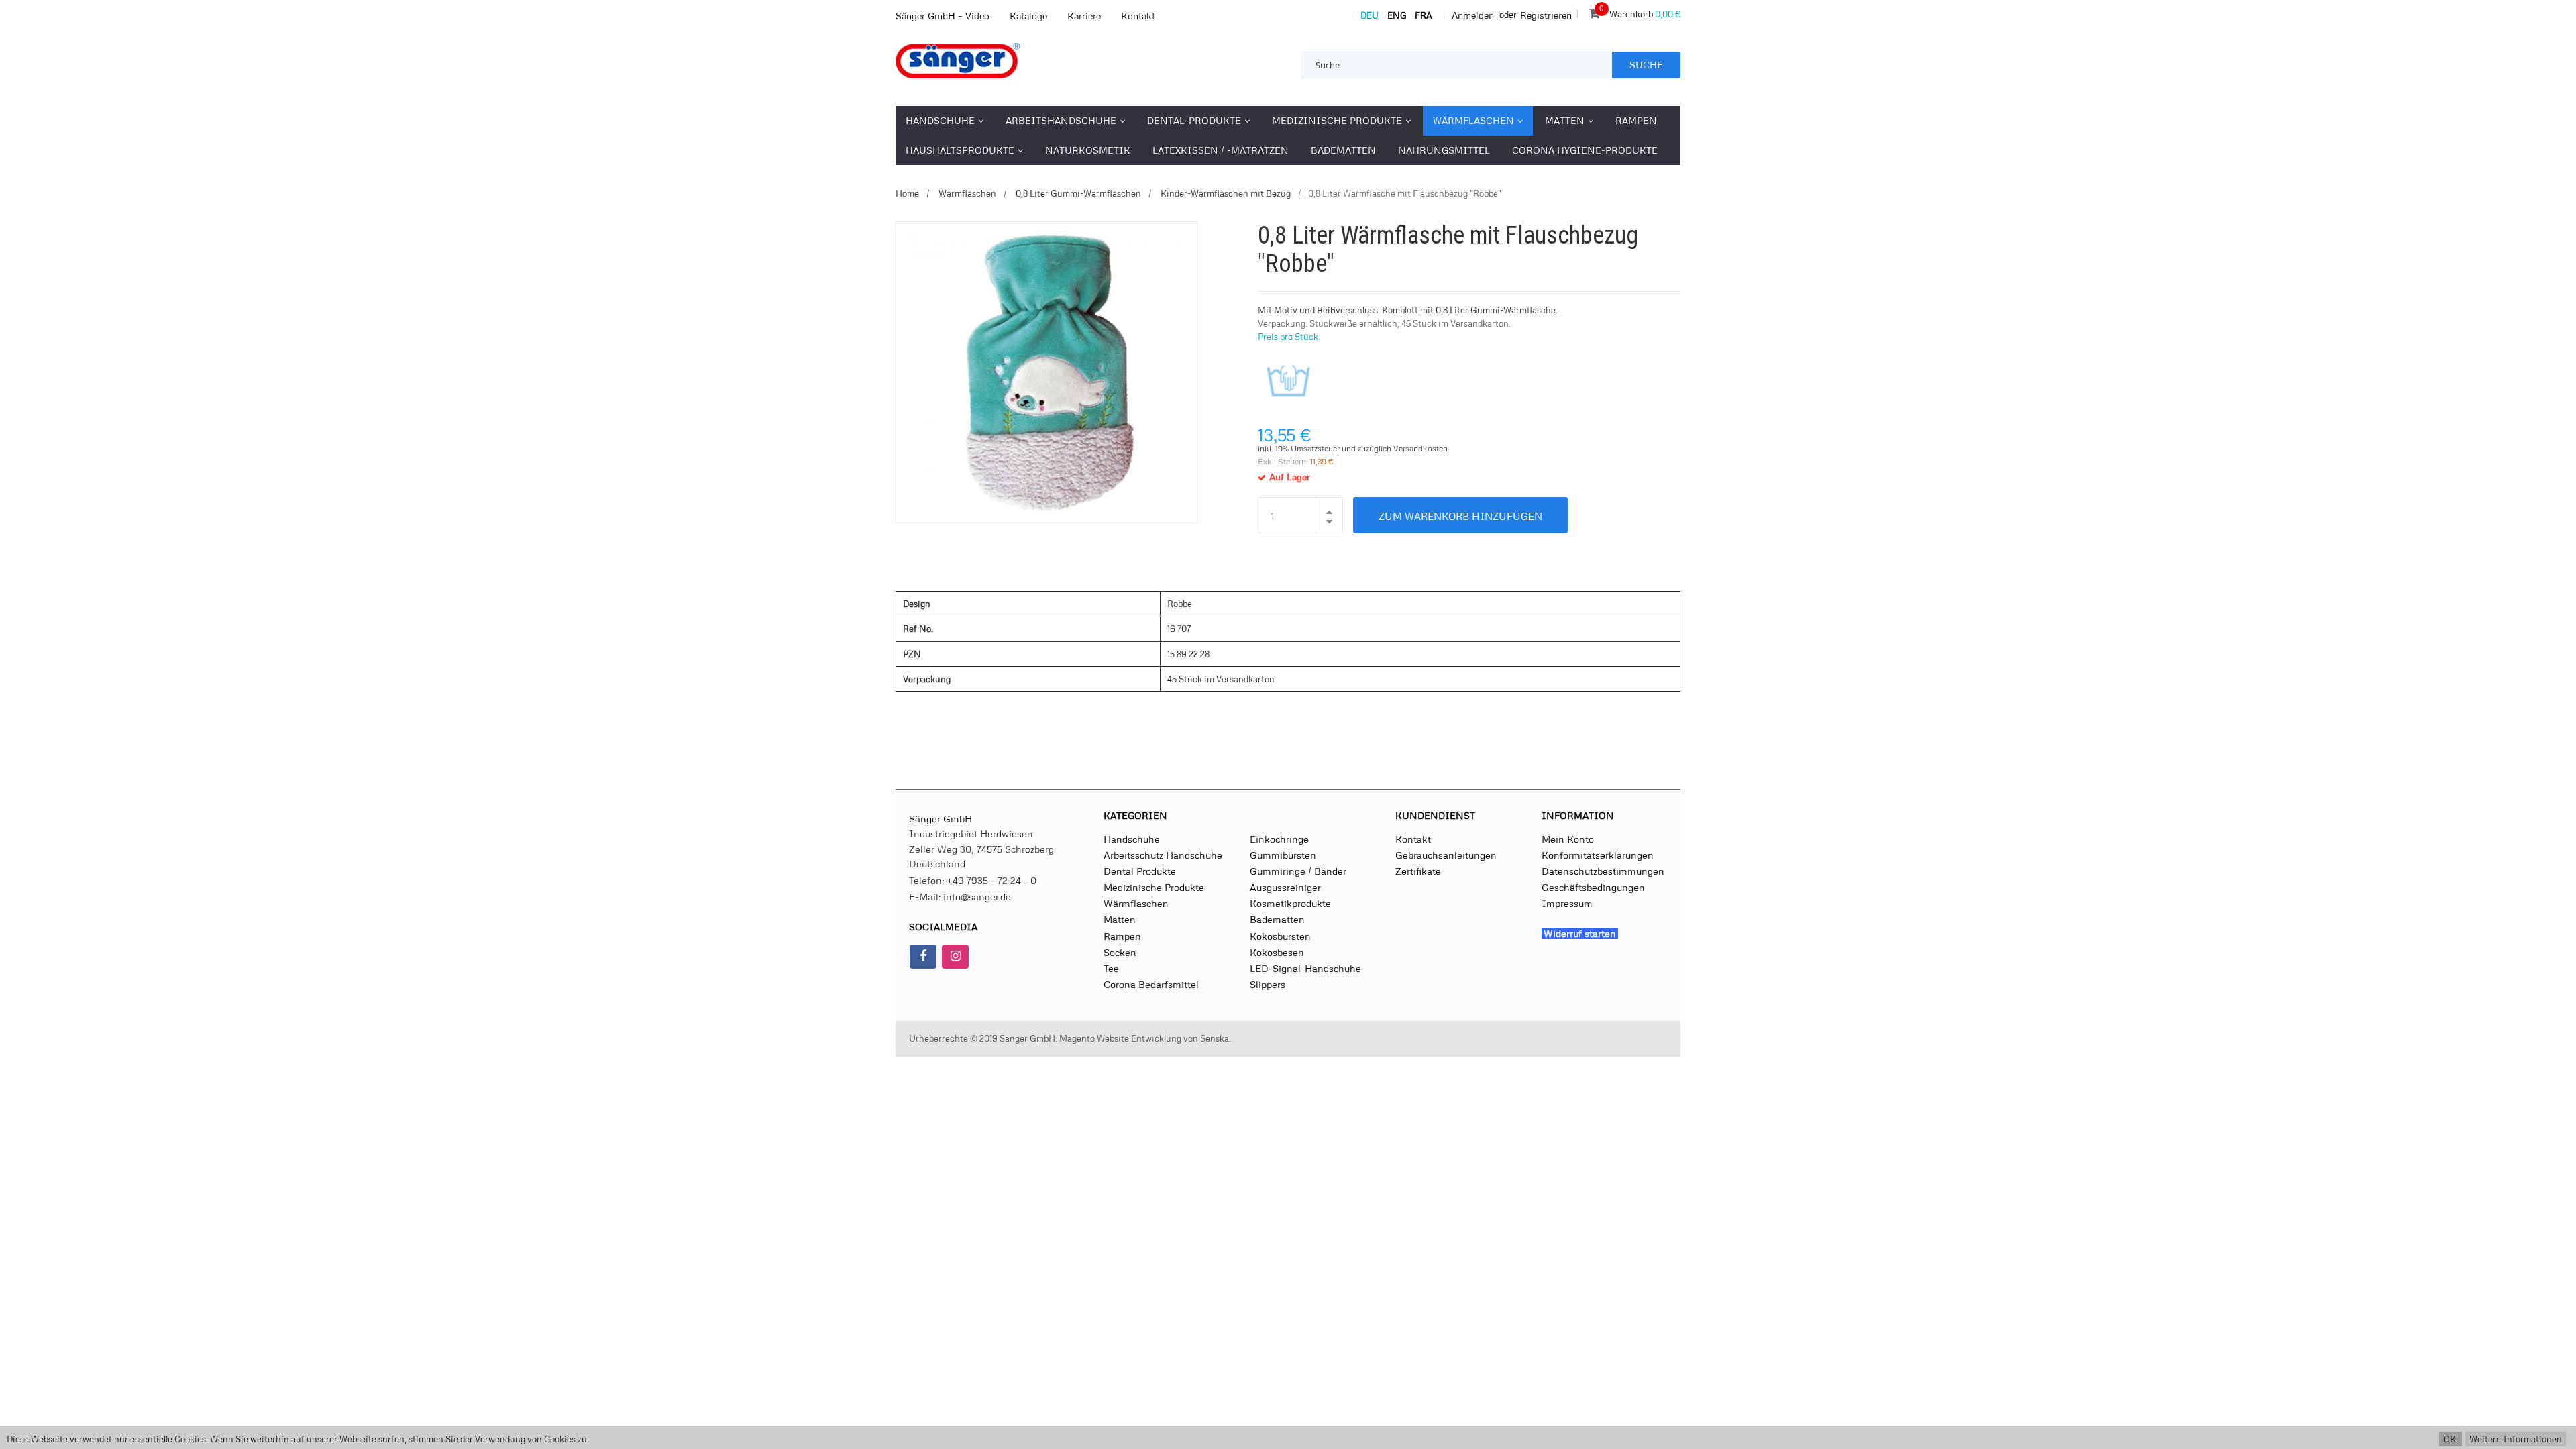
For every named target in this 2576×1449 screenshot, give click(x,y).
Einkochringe (1279, 839)
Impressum (1567, 903)
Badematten (1277, 919)
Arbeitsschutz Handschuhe (1163, 855)
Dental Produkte (1140, 871)
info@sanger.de (977, 896)
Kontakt (1138, 16)
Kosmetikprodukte (1290, 903)
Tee (1111, 968)
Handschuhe (1132, 839)
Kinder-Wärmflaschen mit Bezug (1225, 193)
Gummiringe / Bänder (1298, 871)
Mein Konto (1568, 839)
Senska (1215, 1038)
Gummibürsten (1283, 855)
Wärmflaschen (966, 193)
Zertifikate (1418, 871)
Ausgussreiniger (1285, 887)
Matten (1120, 919)
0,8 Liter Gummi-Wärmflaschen (1077, 193)
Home (907, 193)
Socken (1120, 952)
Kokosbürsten (1280, 936)
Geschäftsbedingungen (1593, 887)
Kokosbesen (1277, 952)
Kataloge (1028, 16)
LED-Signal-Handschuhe (1305, 968)
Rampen (1122, 936)
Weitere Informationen (2516, 1439)
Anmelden (1473, 15)
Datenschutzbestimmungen (1603, 871)
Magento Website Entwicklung (1120, 1038)
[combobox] (1457, 65)
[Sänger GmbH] (986, 61)
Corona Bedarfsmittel (1151, 984)
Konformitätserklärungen (1598, 855)
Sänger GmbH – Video (943, 16)
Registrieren (1546, 15)
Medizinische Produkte (1154, 887)
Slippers (1268, 984)
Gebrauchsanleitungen (1446, 855)
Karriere (1084, 16)
